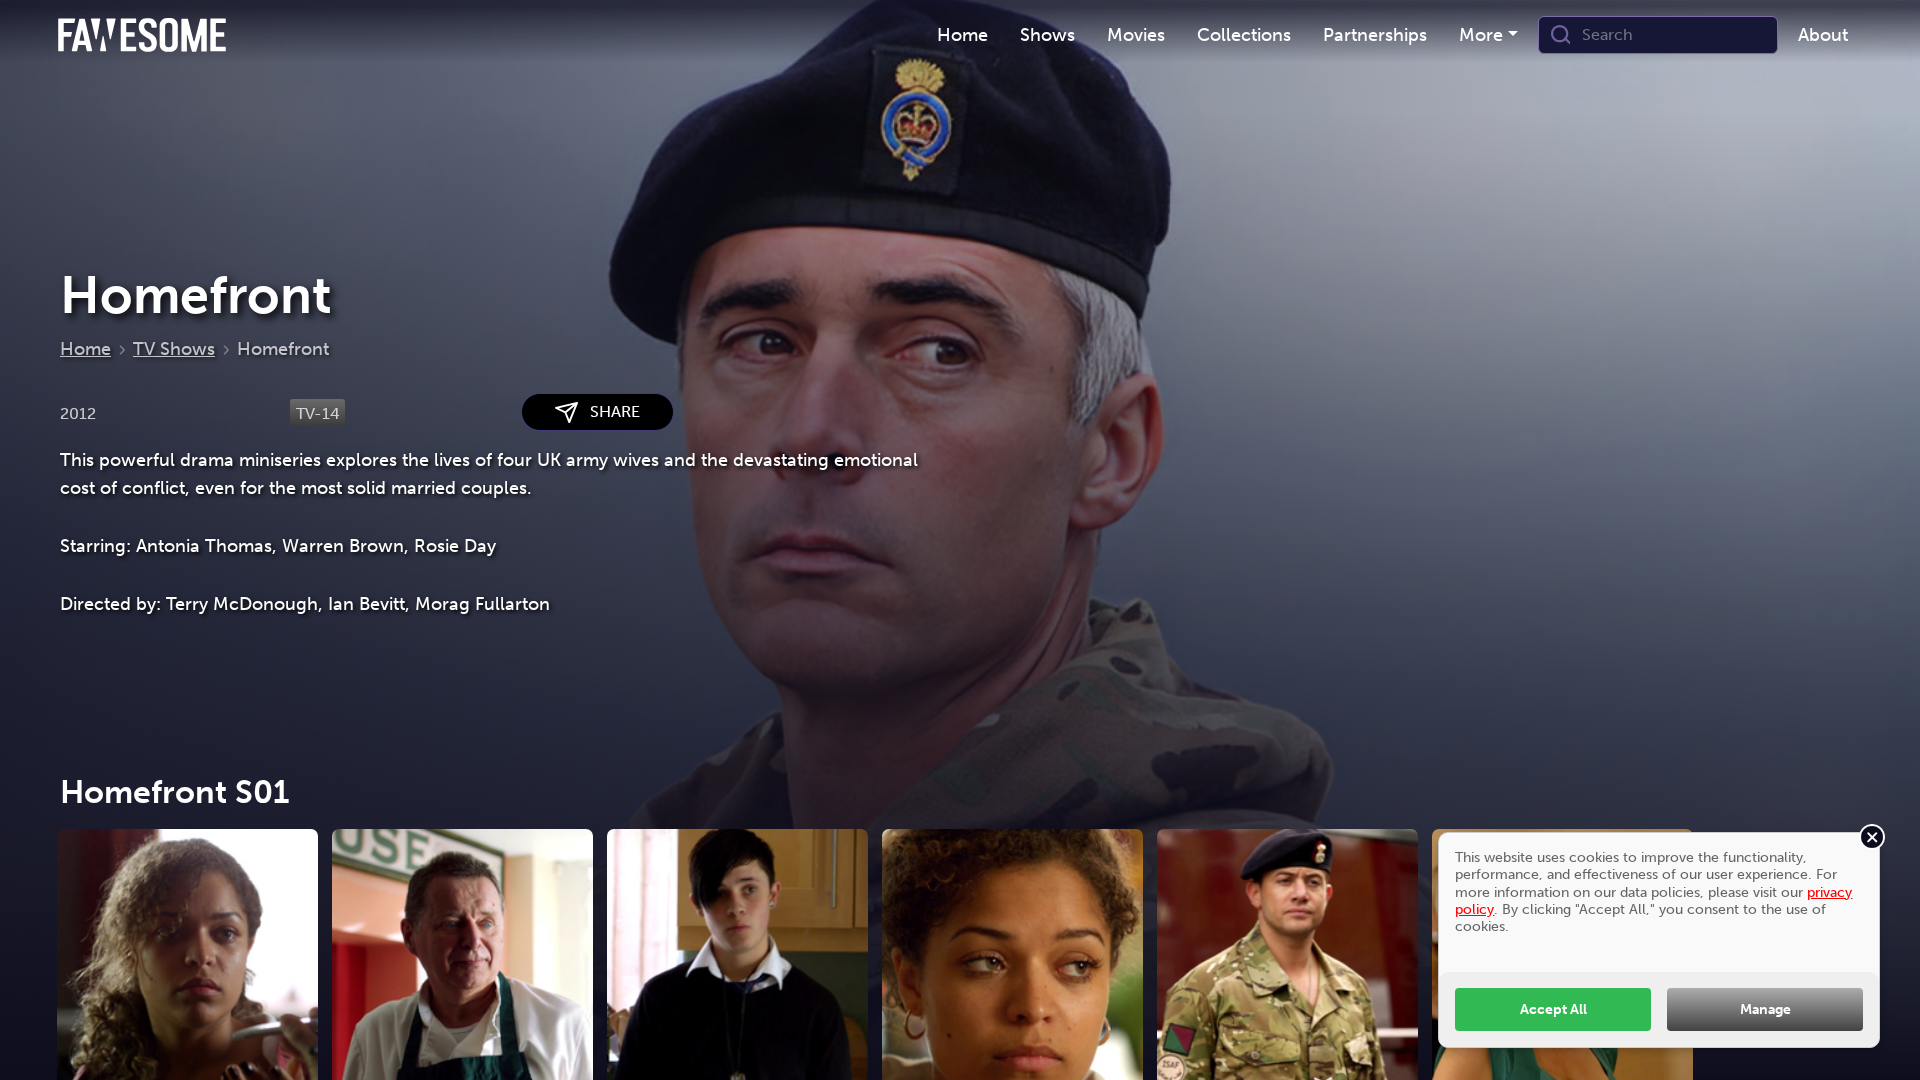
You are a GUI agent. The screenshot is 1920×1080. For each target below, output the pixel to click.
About (1823, 35)
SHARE (609, 411)
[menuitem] (962, 35)
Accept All (1553, 1009)
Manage (1765, 1009)
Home (85, 349)
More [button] (1481, 35)
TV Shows (174, 349)
